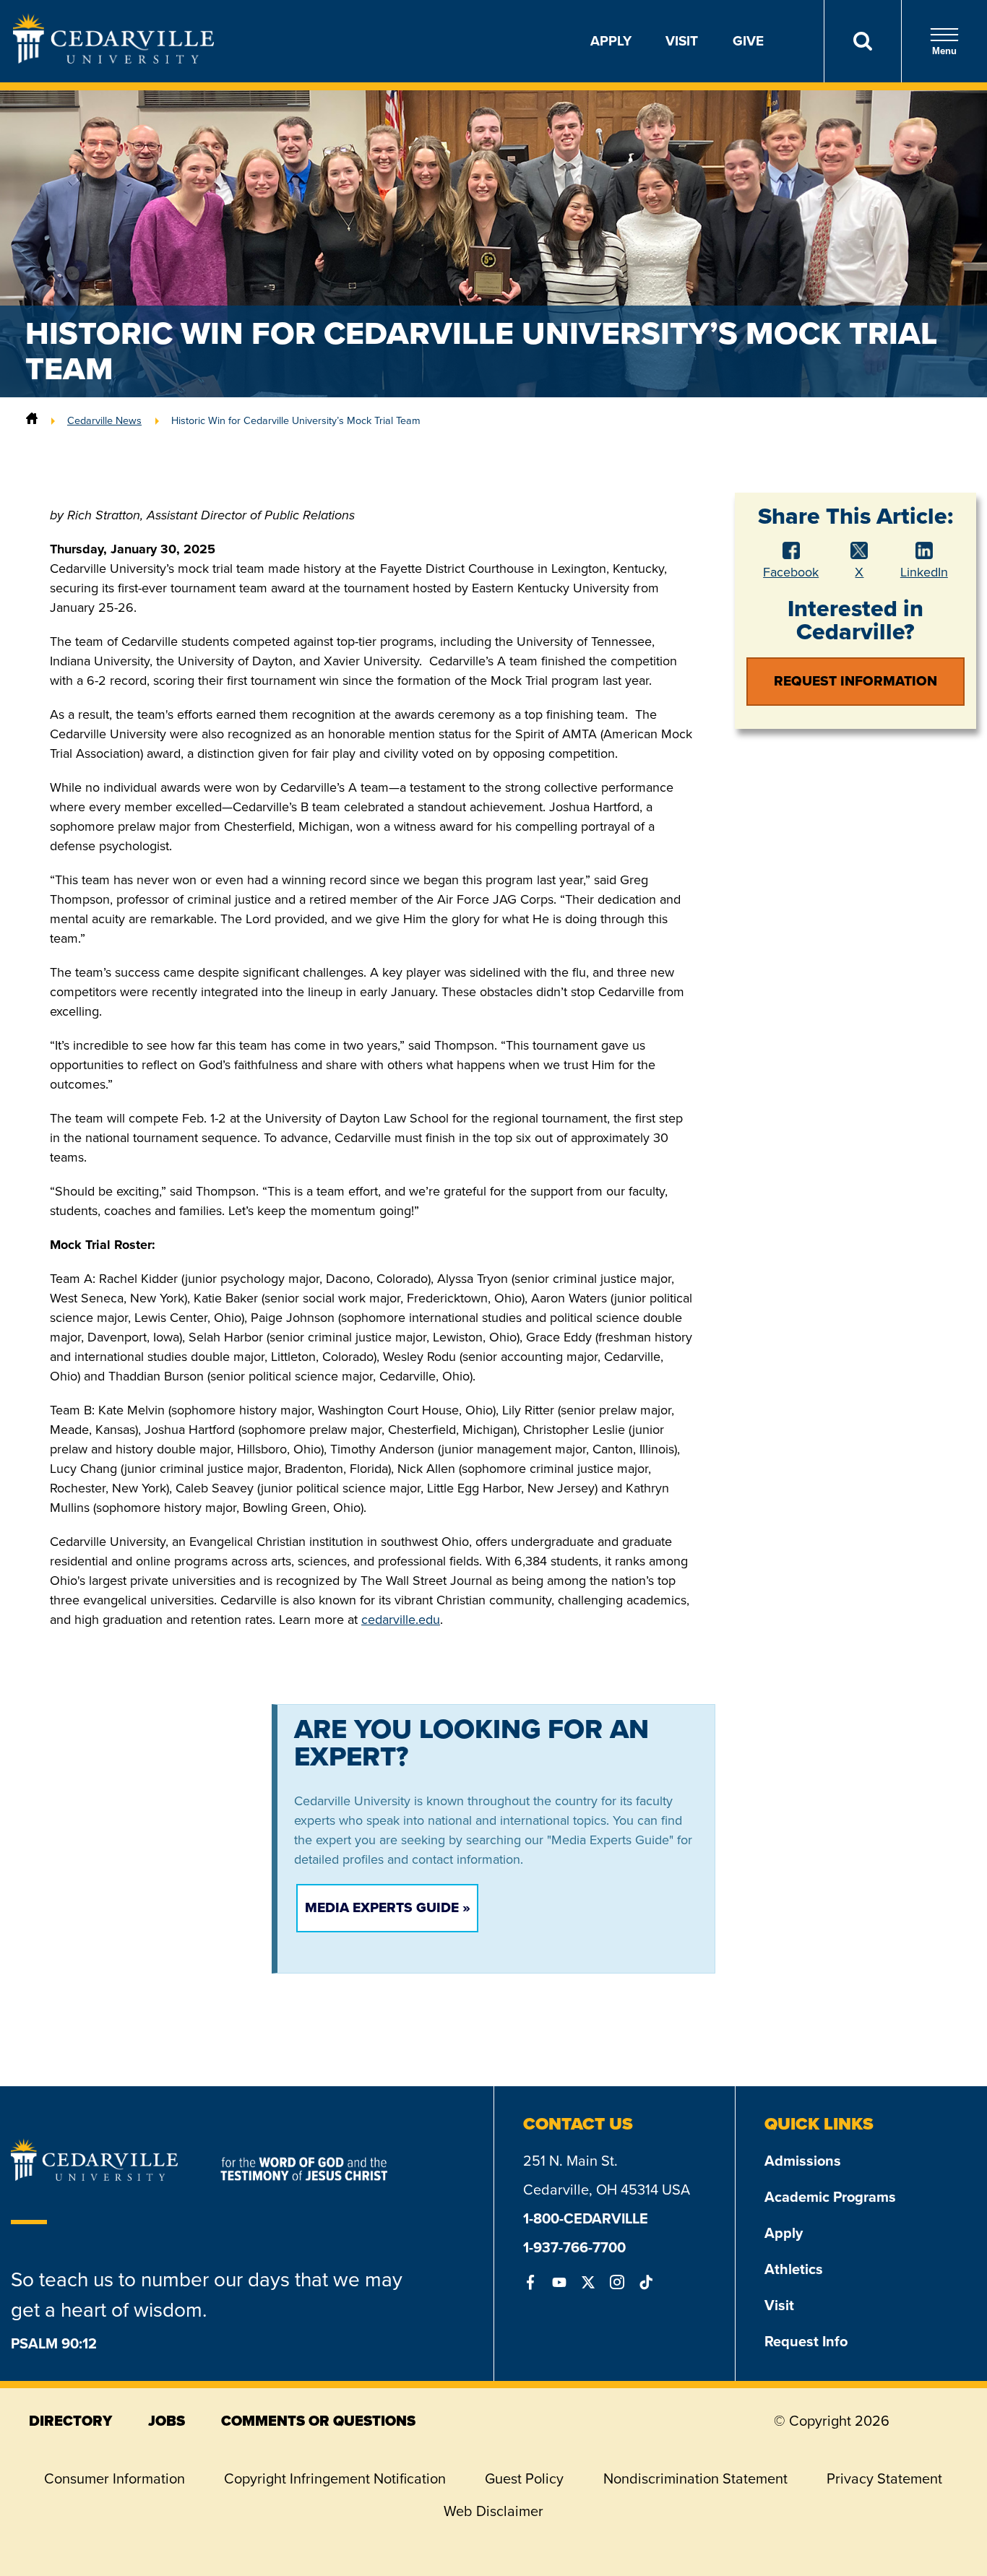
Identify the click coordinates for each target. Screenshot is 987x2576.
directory (70, 2421)
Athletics (794, 2269)
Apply (611, 41)
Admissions (803, 2161)
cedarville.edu (401, 1620)
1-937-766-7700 (574, 2247)
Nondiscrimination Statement (695, 2478)
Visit (682, 41)
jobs (167, 2421)
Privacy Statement (884, 2478)
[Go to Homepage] (113, 59)
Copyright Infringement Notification (335, 2478)
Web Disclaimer (493, 2511)
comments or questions (318, 2421)
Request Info (806, 2341)
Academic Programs (830, 2197)
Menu (944, 51)
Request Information (855, 681)
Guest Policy (524, 2478)
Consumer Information (115, 2478)
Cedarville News (104, 420)
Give (748, 41)
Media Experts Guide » (388, 1907)
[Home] (32, 420)
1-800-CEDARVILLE (586, 2218)
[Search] (862, 41)
